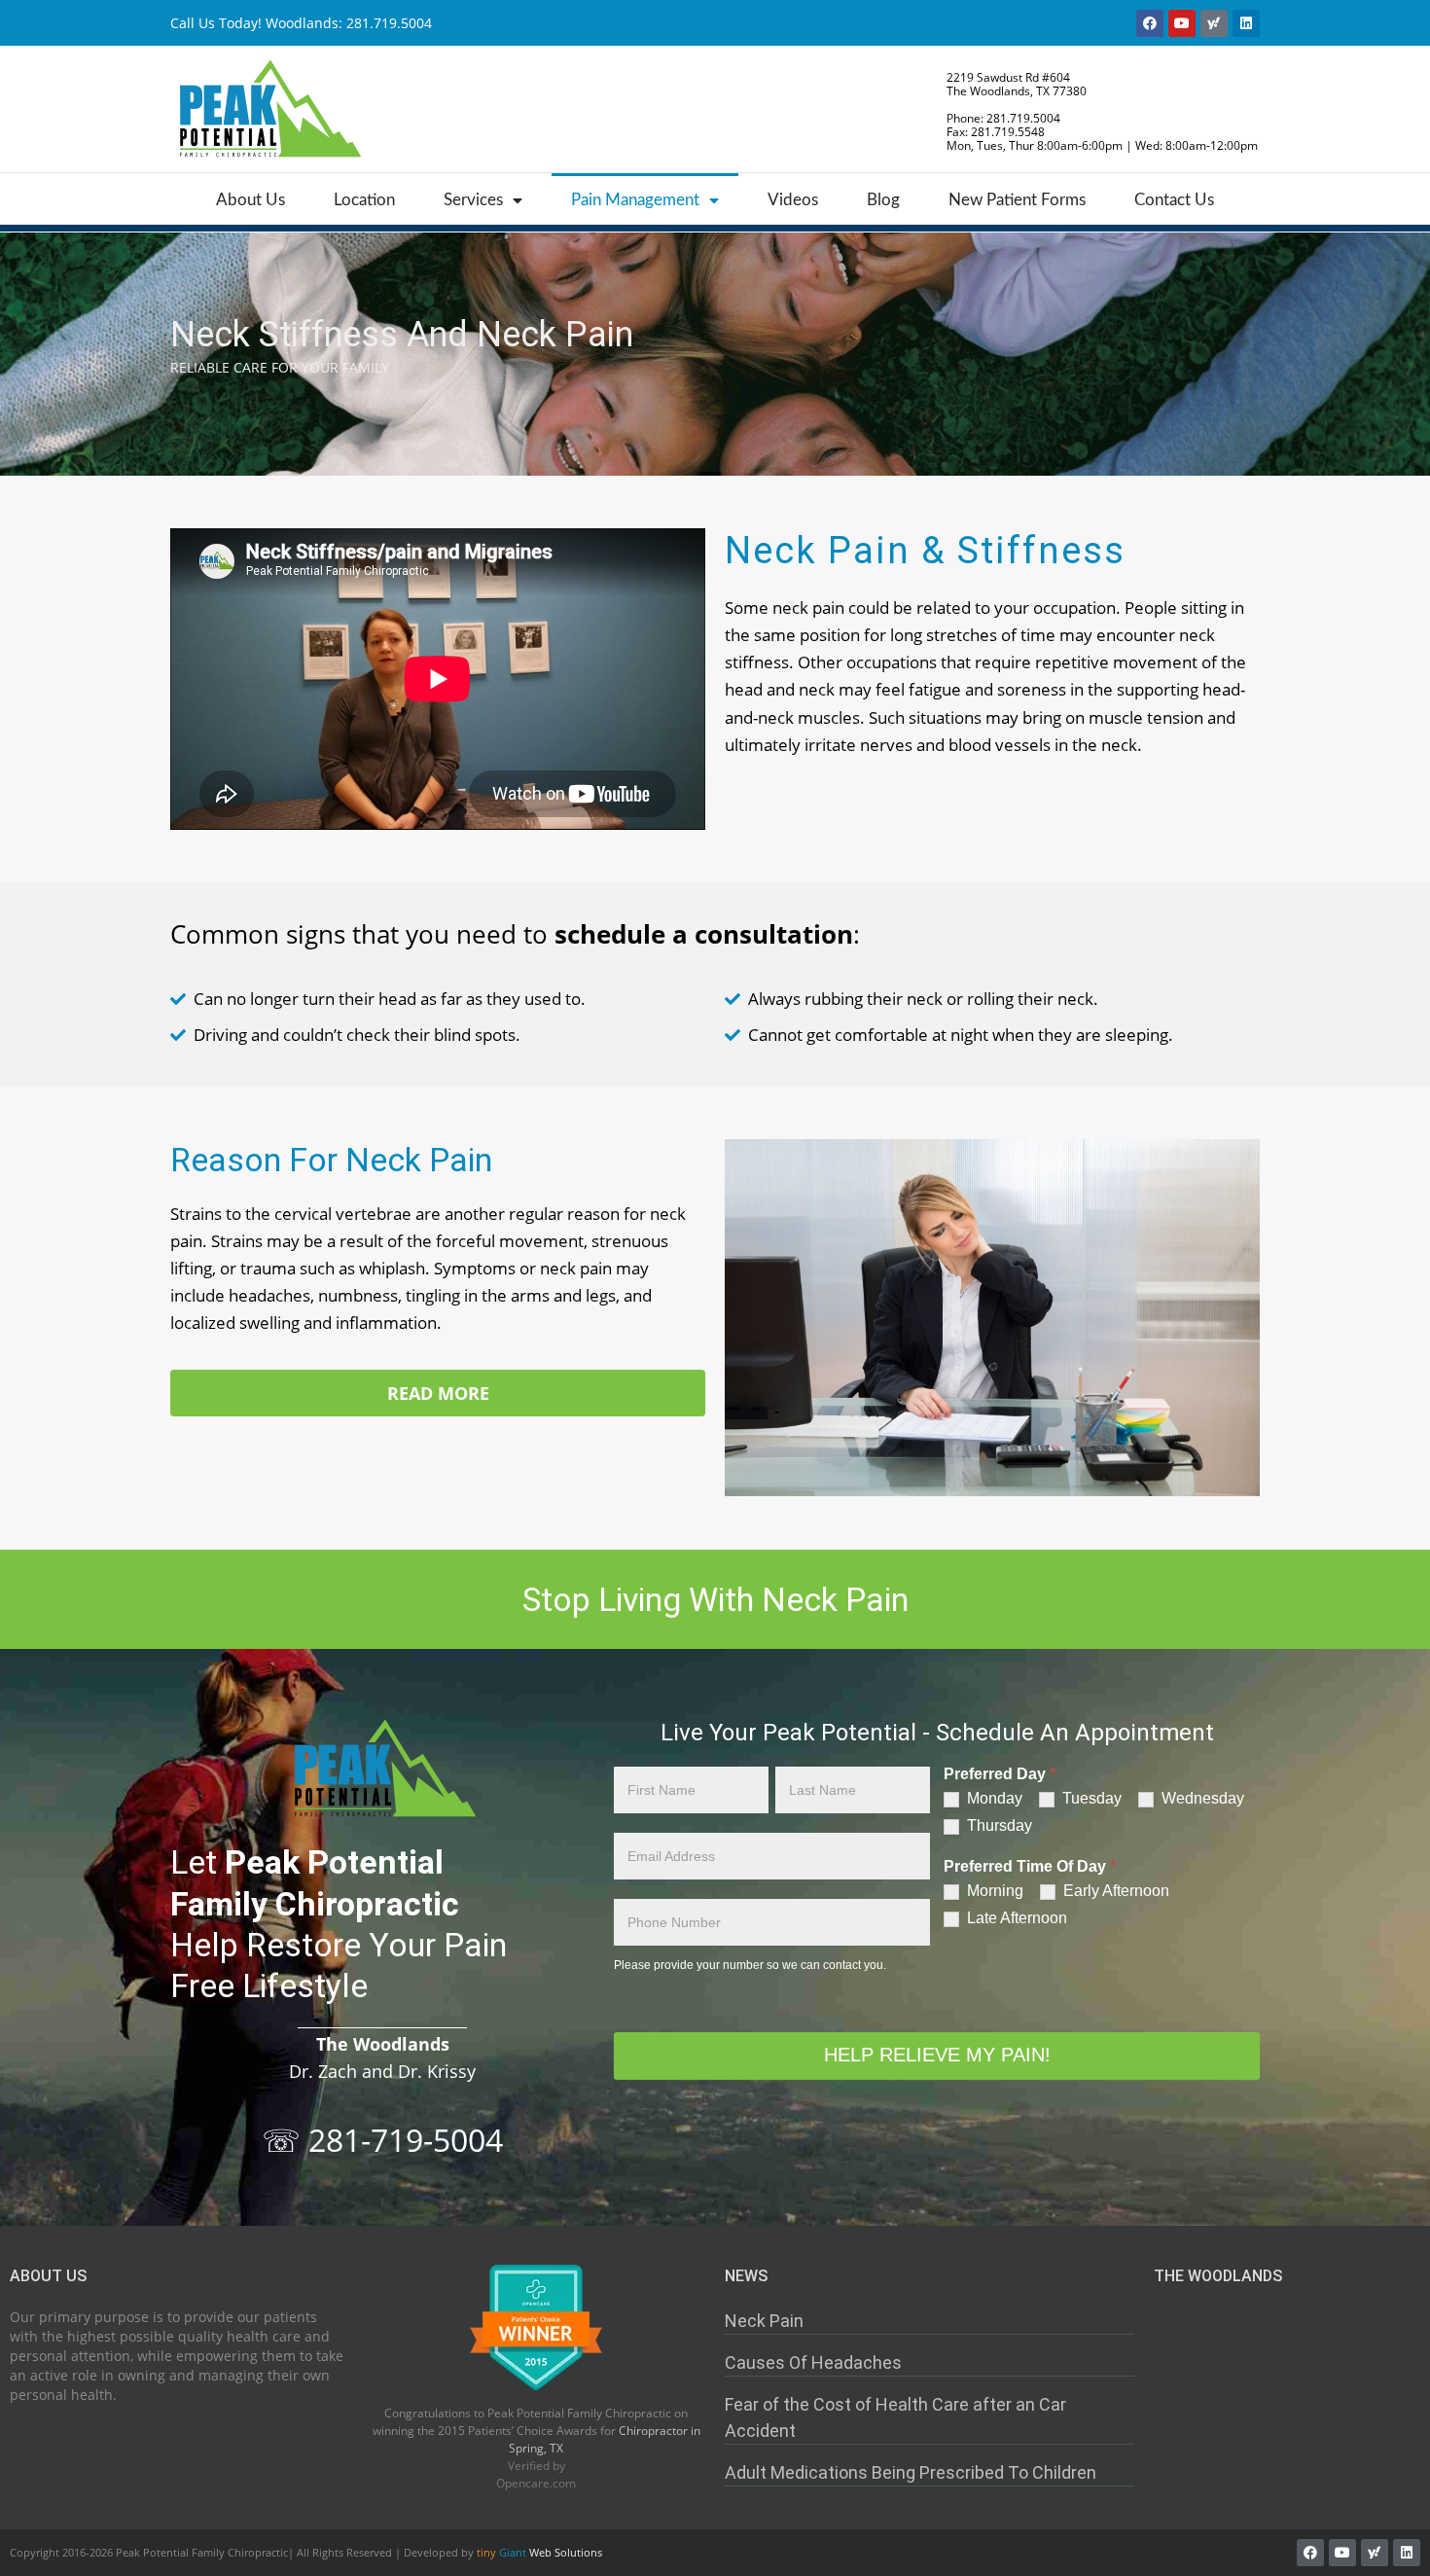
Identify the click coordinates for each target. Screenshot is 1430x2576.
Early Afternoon (1114, 1891)
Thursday (998, 1825)
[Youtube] (1182, 23)
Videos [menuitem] (793, 200)
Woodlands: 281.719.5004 (349, 23)
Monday (993, 1798)
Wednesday (1201, 1798)
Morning (993, 1891)
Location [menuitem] (364, 200)
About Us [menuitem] (250, 200)
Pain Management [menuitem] (635, 200)
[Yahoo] (1214, 23)
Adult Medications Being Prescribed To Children (911, 2472)
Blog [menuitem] (883, 200)
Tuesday (1090, 1798)
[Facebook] (1150, 23)
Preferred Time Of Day (1030, 1867)
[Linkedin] (1246, 23)
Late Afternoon (1015, 1918)
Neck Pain (764, 2321)
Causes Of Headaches (813, 2362)
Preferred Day (1000, 1774)
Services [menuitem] (473, 200)
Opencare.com (536, 2483)
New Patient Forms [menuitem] (1017, 200)
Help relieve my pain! (937, 2055)
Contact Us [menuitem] (1174, 200)
